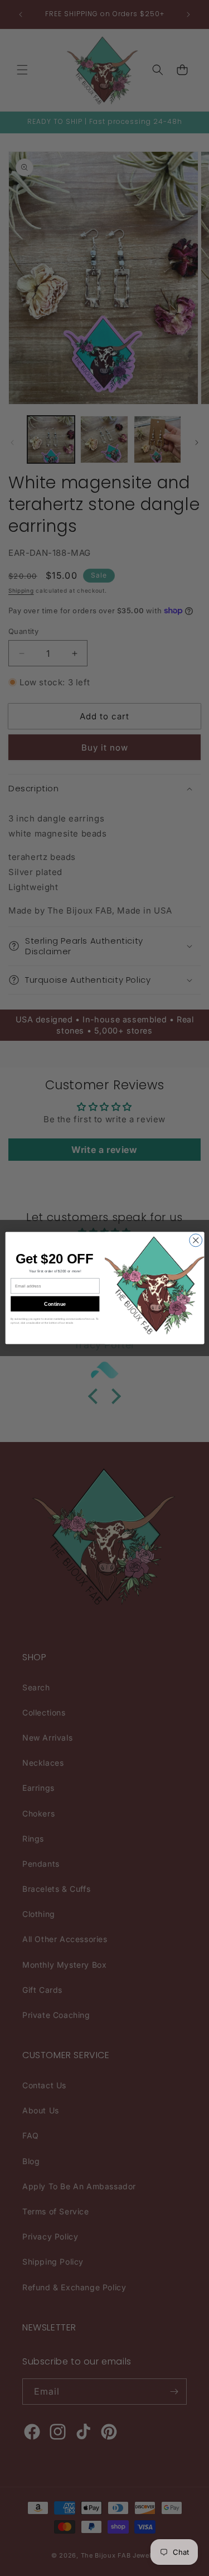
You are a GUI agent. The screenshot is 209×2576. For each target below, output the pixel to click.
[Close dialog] (195, 1240)
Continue (55, 1304)
